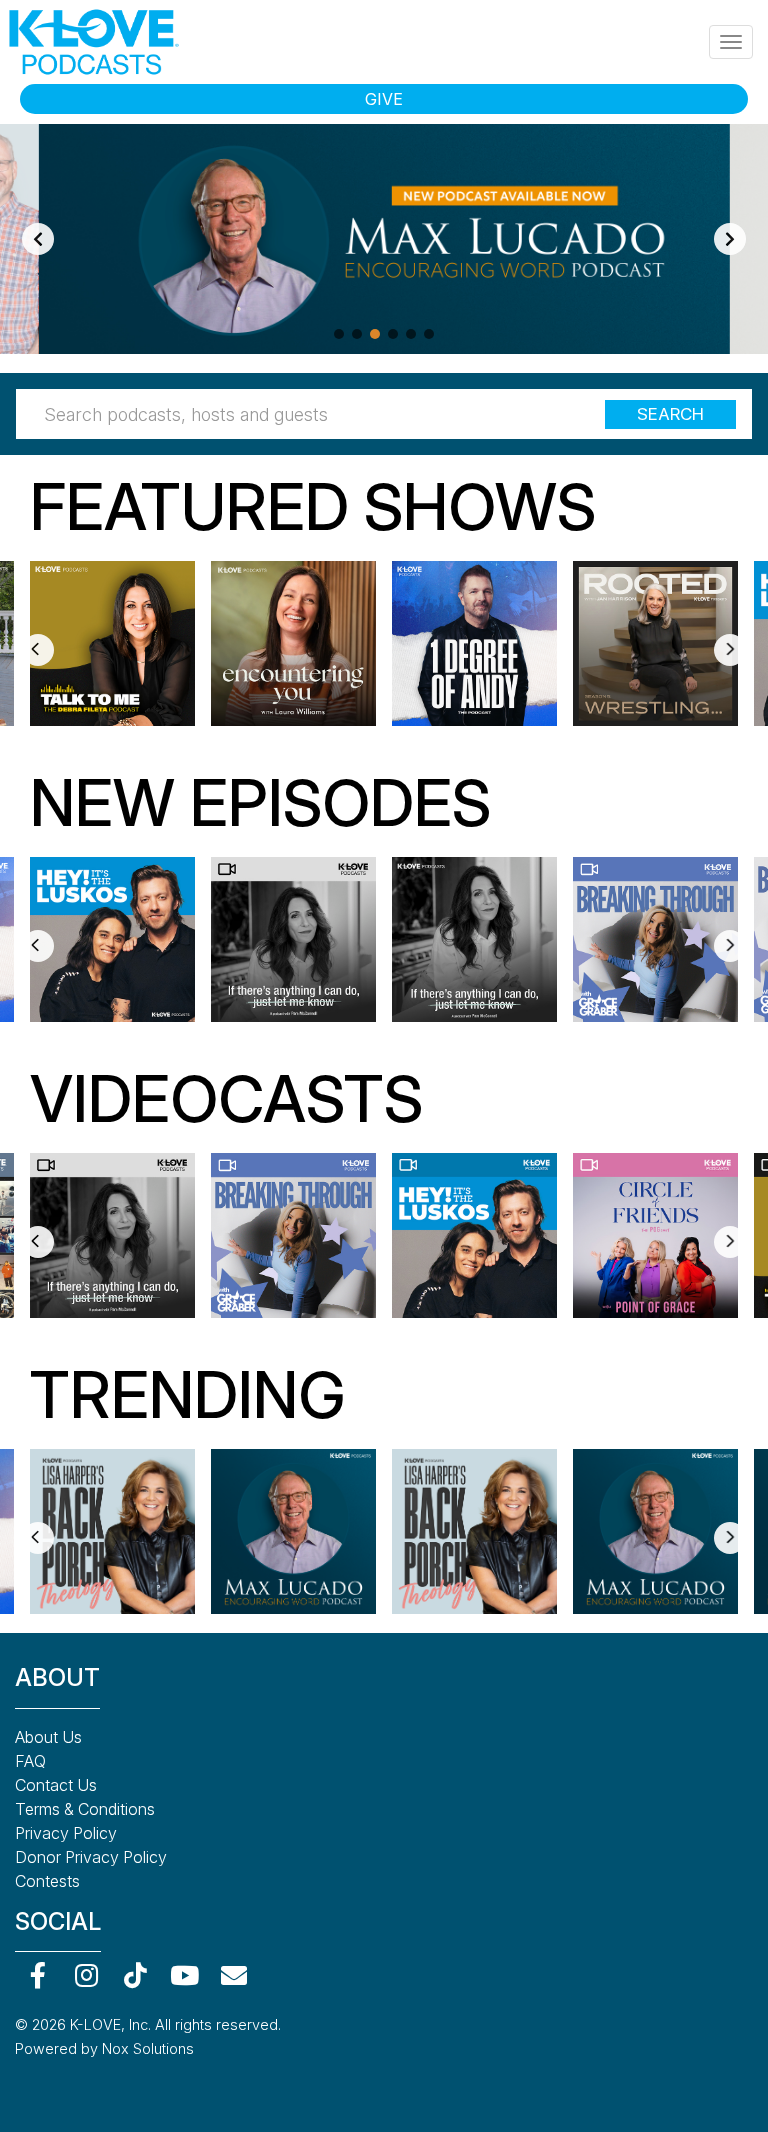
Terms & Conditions (85, 1809)
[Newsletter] (233, 1974)
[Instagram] (86, 1974)
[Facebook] (37, 1974)
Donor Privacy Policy (91, 1857)
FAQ (30, 1761)
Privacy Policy (66, 1833)
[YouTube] (184, 1974)
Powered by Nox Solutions (104, 2048)
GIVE (384, 99)
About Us (48, 1737)
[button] (339, 334)
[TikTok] (135, 1974)
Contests (47, 1881)
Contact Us (56, 1785)
